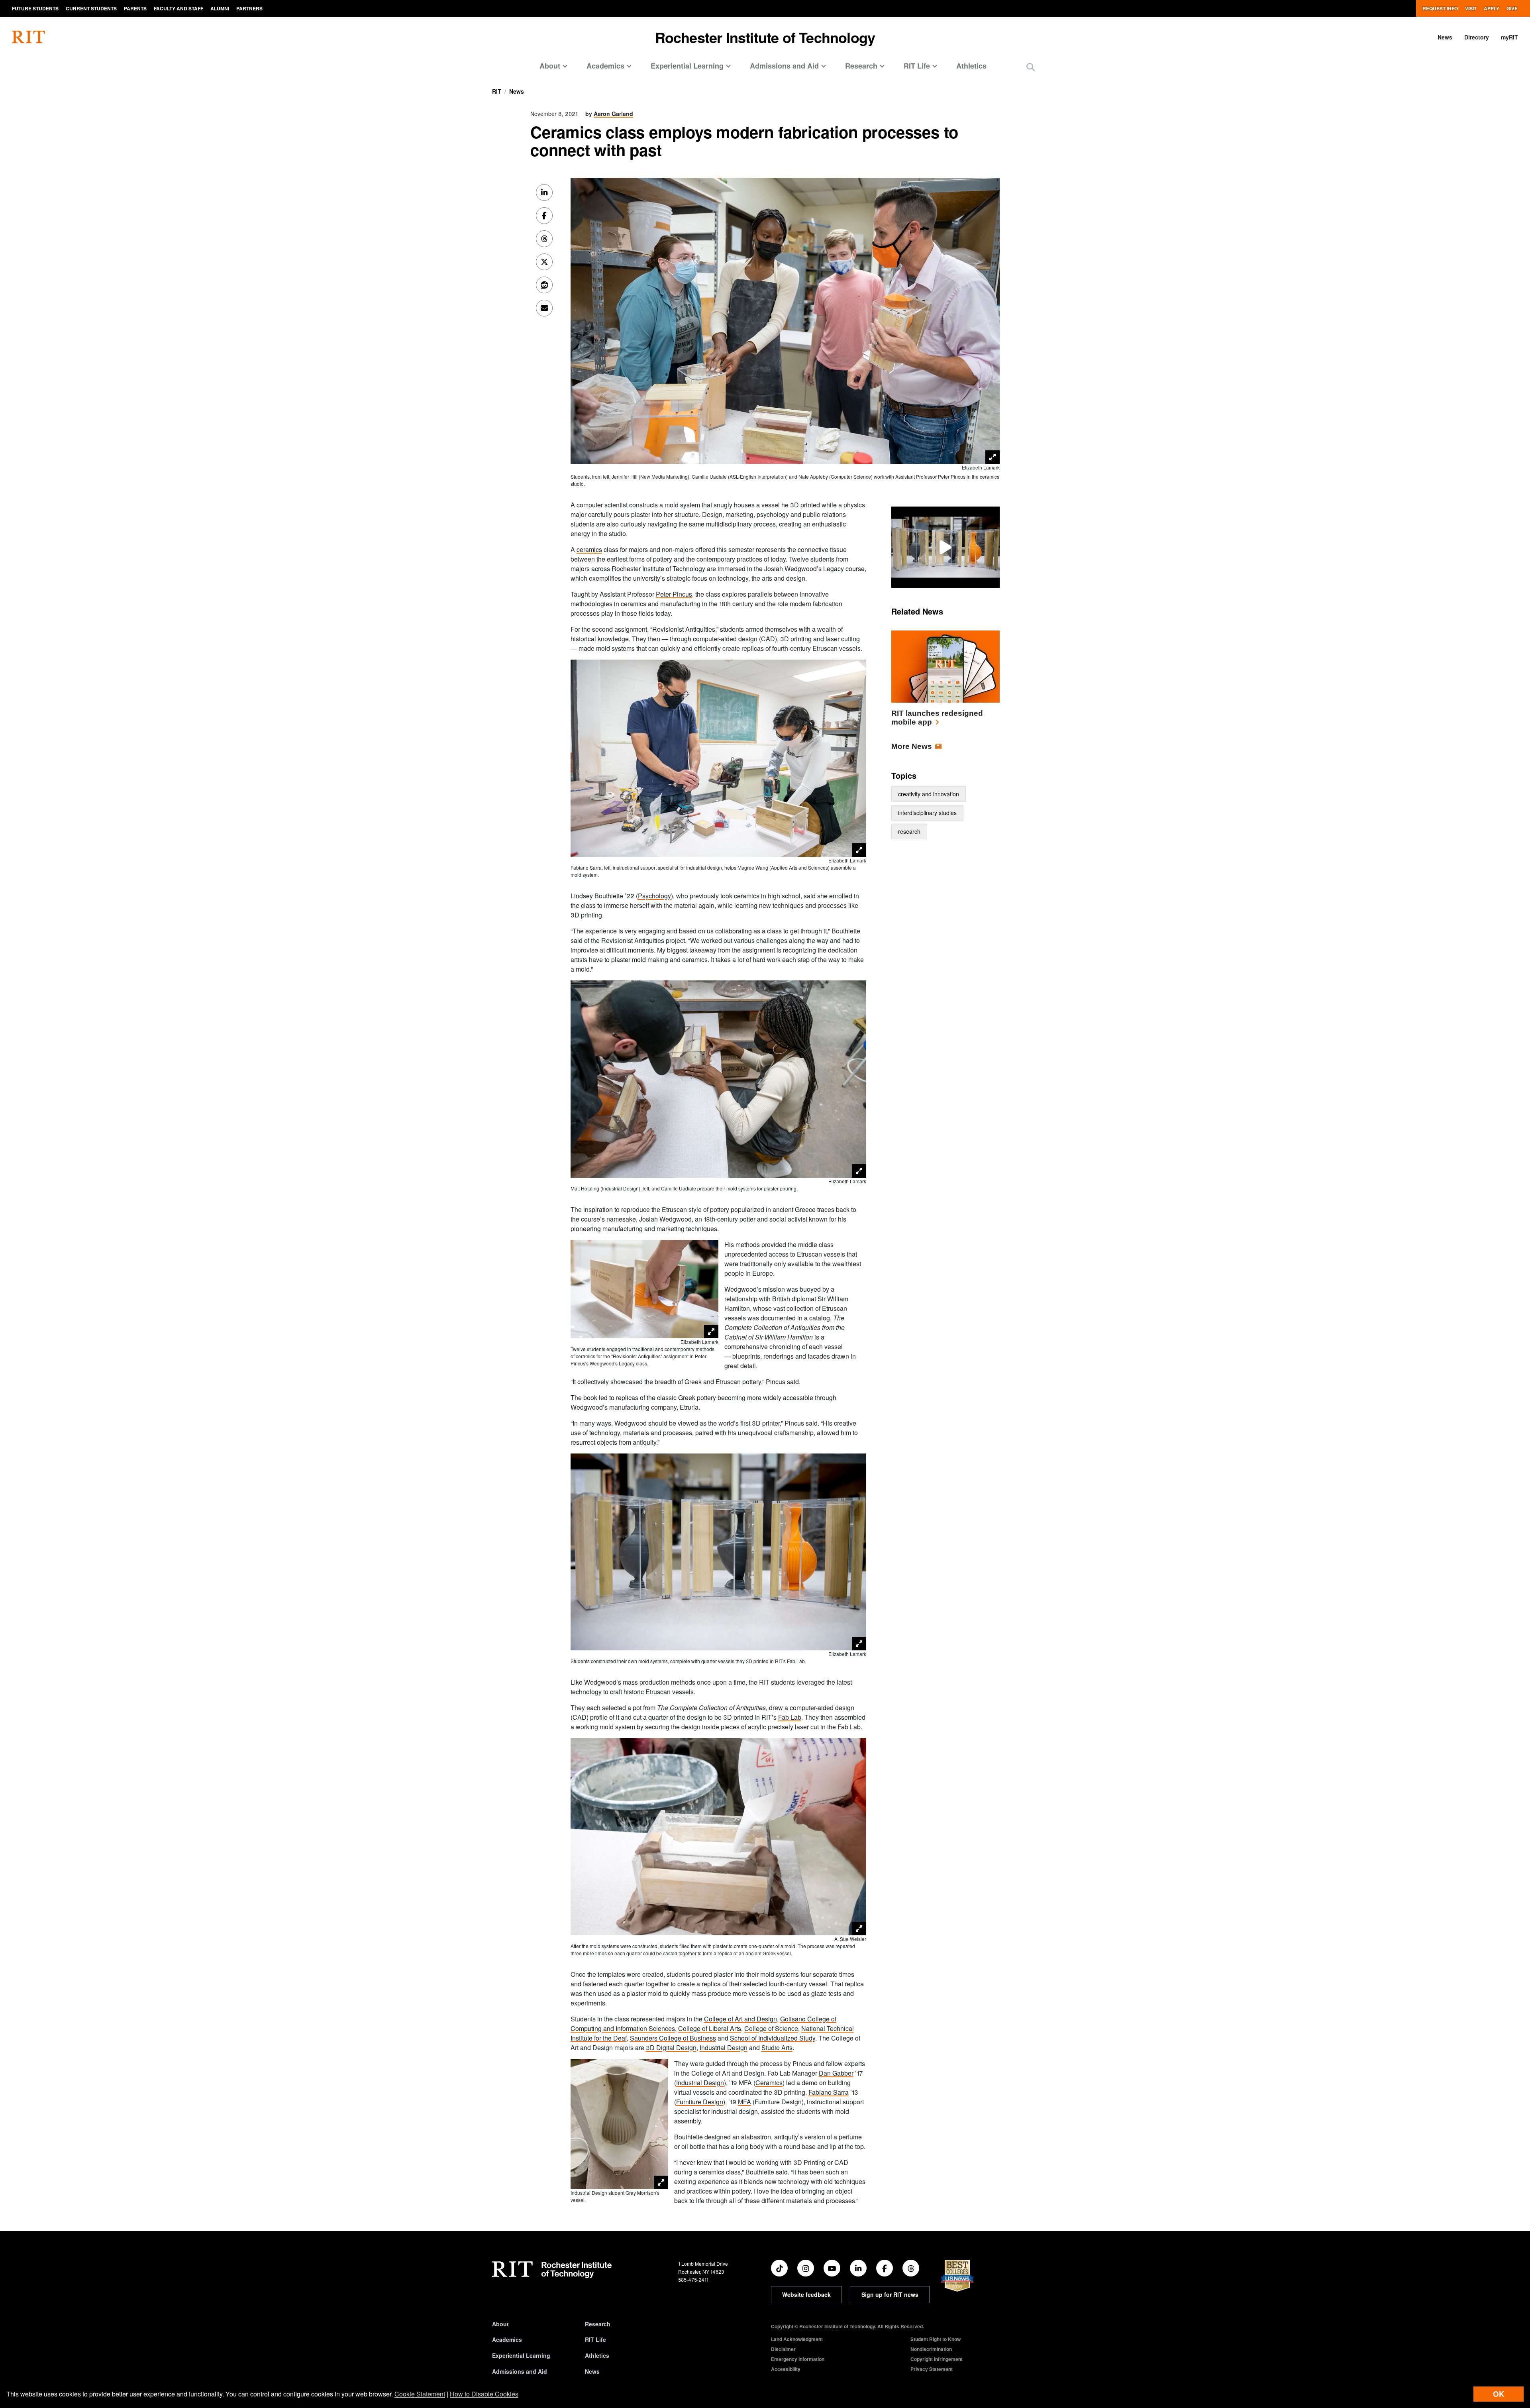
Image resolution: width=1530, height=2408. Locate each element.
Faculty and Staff (178, 8)
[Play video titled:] (945, 546)
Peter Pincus (674, 594)
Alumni (220, 8)
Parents (135, 8)
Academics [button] (605, 66)
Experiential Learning (521, 2355)
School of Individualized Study (773, 2038)
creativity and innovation (929, 794)
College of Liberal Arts (710, 2028)
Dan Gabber (836, 2073)
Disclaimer (783, 2349)
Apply (1492, 8)
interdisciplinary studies (927, 813)
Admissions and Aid (520, 2371)
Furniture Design (700, 2102)
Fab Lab (790, 1717)
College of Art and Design (740, 2019)
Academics (507, 2339)
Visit (1471, 8)
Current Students (91, 8)
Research (598, 2324)
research (909, 831)
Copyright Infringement (937, 2359)
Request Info (1440, 8)
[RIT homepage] (28, 37)
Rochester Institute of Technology (765, 37)
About (500, 2324)
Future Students (35, 8)
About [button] (550, 66)
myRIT (1509, 37)
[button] (1031, 67)
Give (1512, 8)
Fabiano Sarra (829, 2092)
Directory (1477, 37)
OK (1499, 2394)
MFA (744, 2102)
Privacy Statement (932, 2369)
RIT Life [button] (917, 66)
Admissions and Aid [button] (784, 66)
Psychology (654, 896)
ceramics (589, 549)
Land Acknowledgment (797, 2339)
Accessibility (786, 2369)
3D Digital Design (671, 2048)
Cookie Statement (420, 2394)
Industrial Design (724, 2048)
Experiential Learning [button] (687, 66)
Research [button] (861, 66)
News (1445, 37)
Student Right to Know (936, 2339)
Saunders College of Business (673, 2038)
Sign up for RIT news (890, 2294)
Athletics (971, 66)
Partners (249, 8)
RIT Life (595, 2339)
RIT (497, 91)
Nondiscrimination (931, 2349)
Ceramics (769, 2083)
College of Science (771, 2028)
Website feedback (806, 2294)
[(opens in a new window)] (779, 2268)
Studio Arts (777, 2048)
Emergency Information (798, 2359)
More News (912, 746)
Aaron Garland (613, 114)
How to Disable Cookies (484, 2394)
